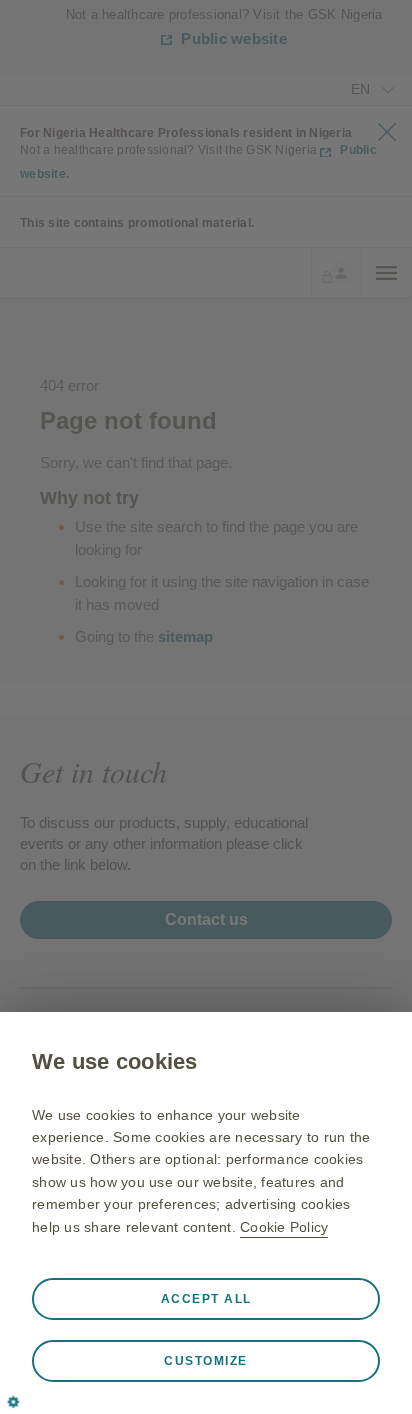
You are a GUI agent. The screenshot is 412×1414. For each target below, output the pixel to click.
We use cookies (115, 1061)
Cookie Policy (284, 1227)
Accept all (206, 1299)
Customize (206, 1361)
